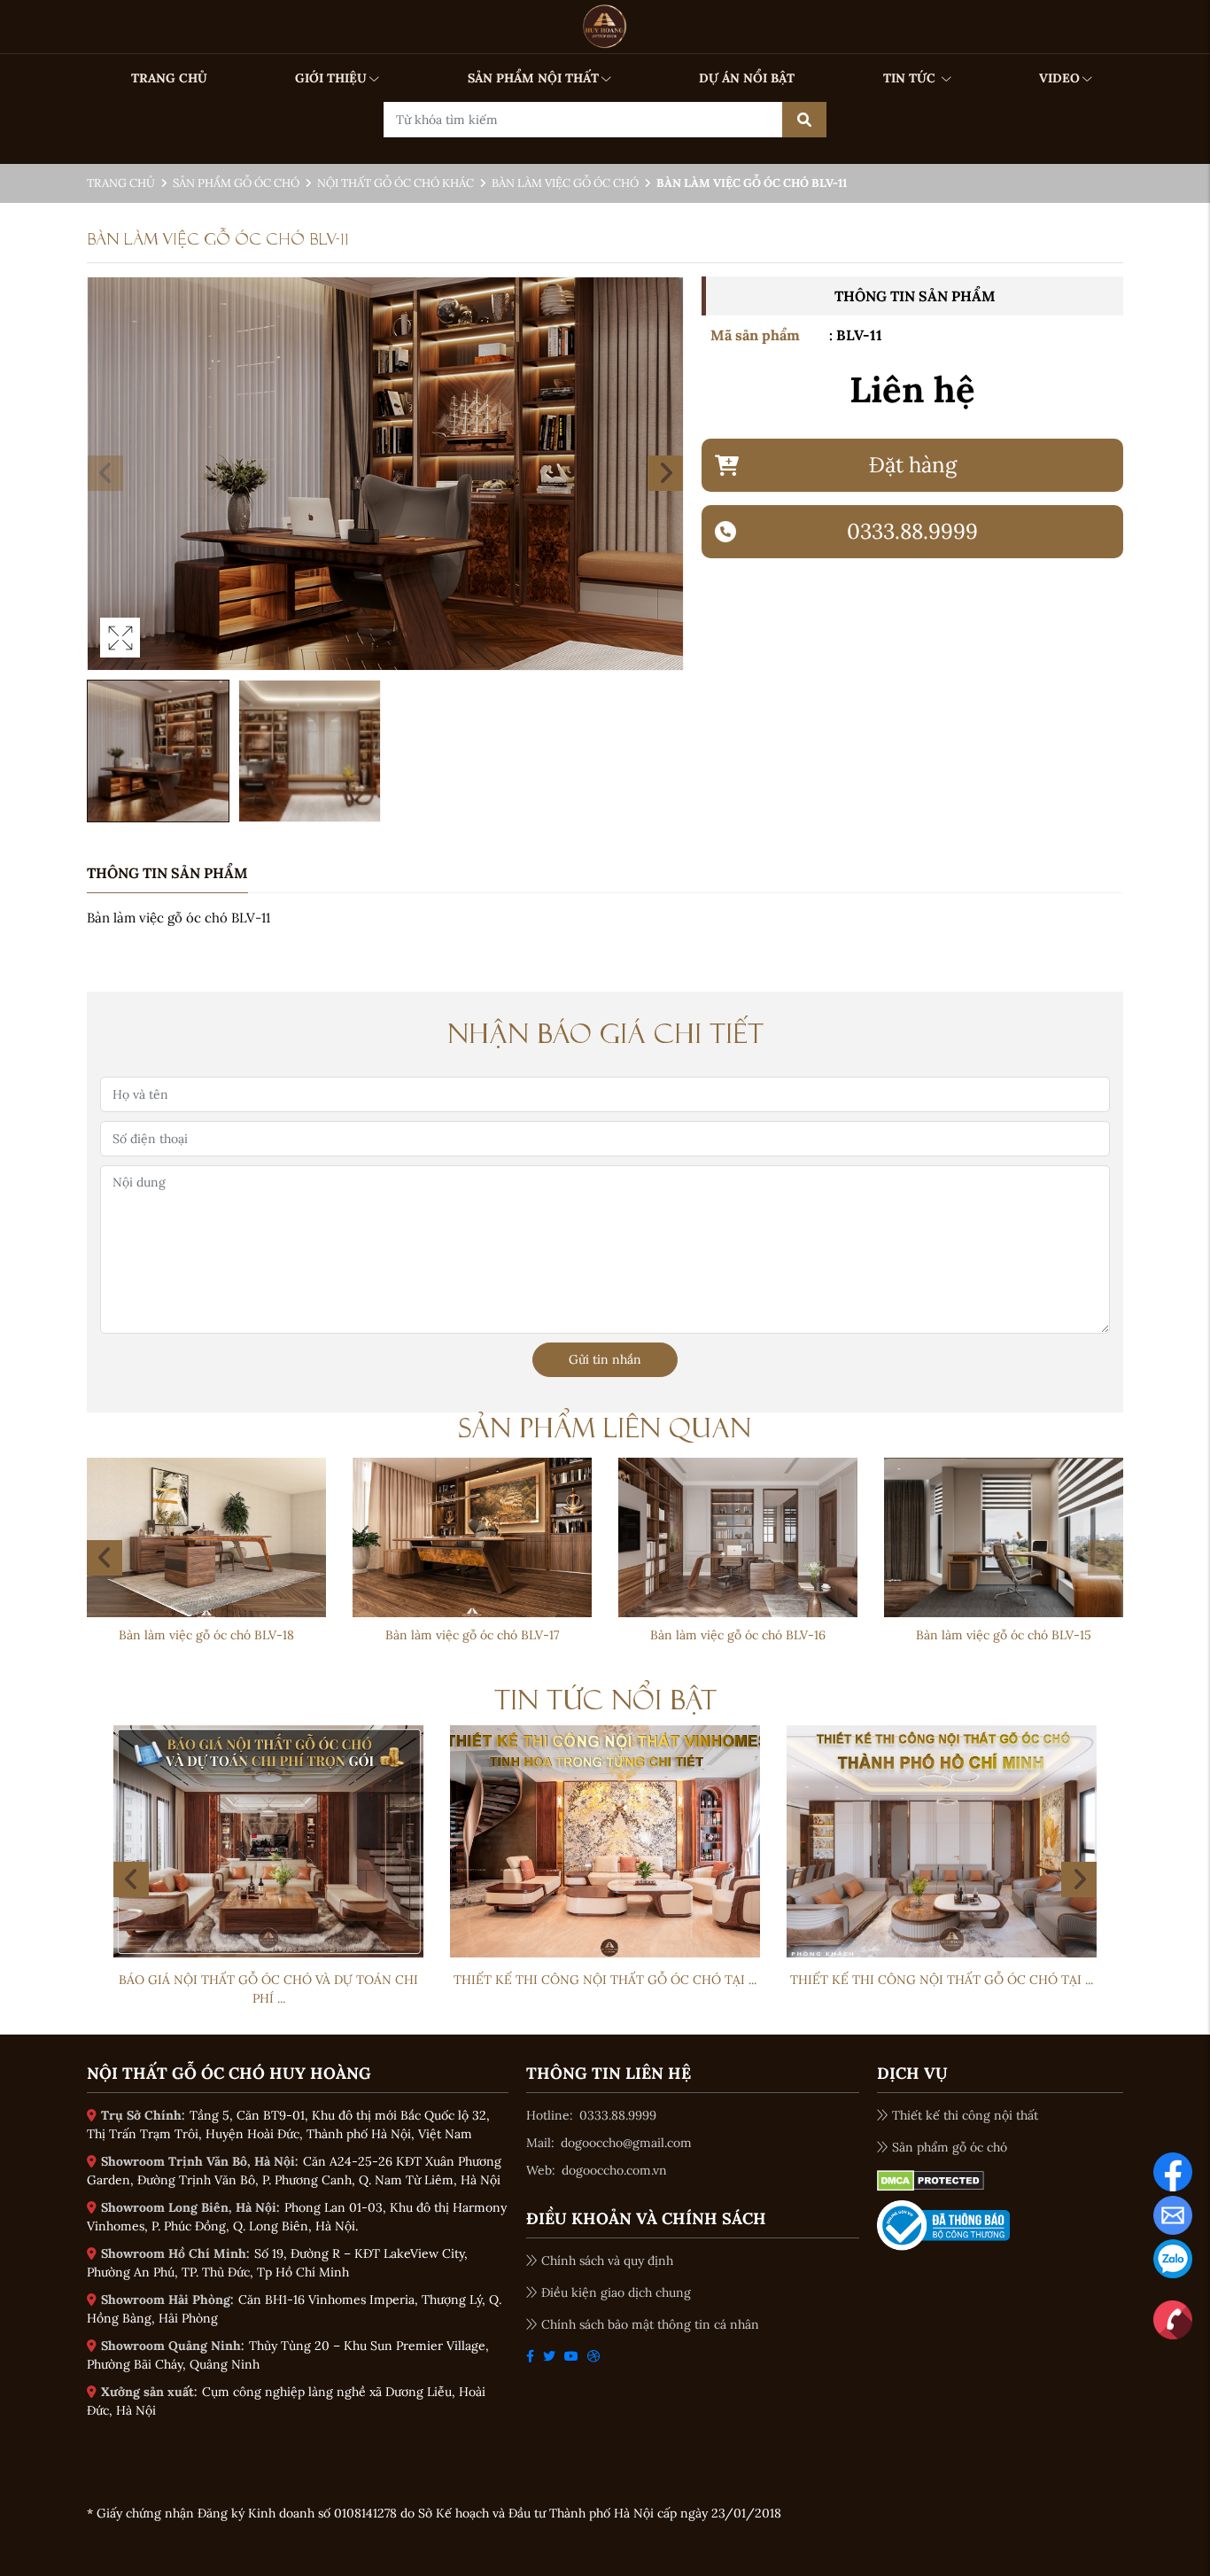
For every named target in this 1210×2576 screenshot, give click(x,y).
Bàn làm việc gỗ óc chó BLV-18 (738, 1635)
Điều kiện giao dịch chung (616, 2292)
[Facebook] (1173, 2171)
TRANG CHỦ (169, 78)
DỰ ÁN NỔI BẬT (747, 78)
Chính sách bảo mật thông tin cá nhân (650, 2324)
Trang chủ (121, 183)
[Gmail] (1173, 2214)
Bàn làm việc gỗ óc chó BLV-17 (1004, 1635)
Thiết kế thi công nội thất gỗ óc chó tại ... (605, 1980)
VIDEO (1059, 78)
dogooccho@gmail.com (626, 2143)
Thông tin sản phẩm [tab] (167, 873)
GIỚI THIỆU (331, 78)
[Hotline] (1173, 2319)
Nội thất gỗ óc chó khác (396, 183)
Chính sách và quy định (607, 2261)
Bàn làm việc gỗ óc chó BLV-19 (472, 1635)
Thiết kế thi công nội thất (965, 2115)
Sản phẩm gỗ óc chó (236, 183)
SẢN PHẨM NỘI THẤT (533, 78)
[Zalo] (1173, 2258)
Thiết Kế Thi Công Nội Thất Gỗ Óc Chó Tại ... (268, 1980)
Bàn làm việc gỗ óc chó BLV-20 (206, 1635)
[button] (665, 473)
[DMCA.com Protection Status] (931, 2180)
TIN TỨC (911, 78)
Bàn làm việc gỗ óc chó (565, 183)
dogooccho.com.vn (614, 2170)
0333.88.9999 (618, 2115)
